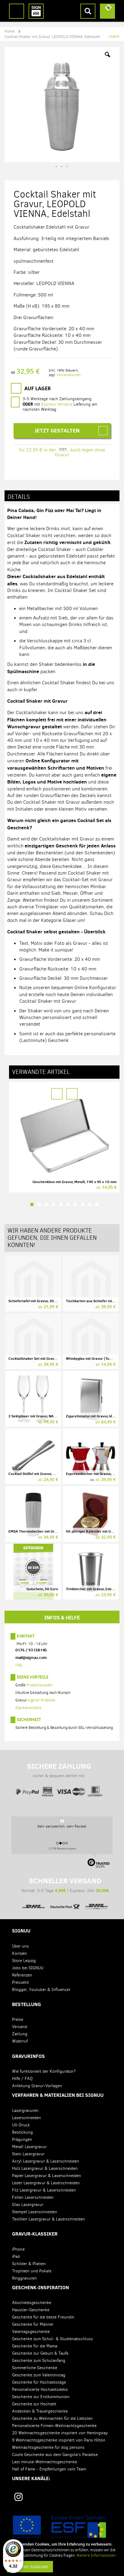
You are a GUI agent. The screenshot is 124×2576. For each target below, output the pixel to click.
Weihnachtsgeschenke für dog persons (48, 2447)
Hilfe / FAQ (22, 2079)
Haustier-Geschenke (31, 2310)
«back (114, 36)
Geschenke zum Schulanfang (39, 2361)
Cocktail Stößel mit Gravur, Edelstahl (38, 1474)
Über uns (20, 1946)
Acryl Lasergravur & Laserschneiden (46, 2161)
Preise (18, 2019)
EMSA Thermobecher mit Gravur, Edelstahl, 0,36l (49, 1531)
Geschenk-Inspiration (40, 2287)
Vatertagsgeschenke (31, 2332)
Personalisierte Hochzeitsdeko (40, 2389)
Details (19, 497)
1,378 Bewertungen (62, 1848)
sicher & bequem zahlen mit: (59, 1770)
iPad (16, 2256)
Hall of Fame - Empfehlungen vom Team (49, 2469)
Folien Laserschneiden (33, 2197)
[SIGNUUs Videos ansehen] (107, 2499)
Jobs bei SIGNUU (28, 1968)
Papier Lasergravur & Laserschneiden (46, 2176)
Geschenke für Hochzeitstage (39, 2382)
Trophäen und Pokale (32, 2271)
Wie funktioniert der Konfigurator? (44, 2071)
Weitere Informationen (96, 2555)
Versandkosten (69, 375)
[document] (63, 2557)
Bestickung (22, 2132)
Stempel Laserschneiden (35, 2212)
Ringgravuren (24, 2278)
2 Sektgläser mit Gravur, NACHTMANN (40, 1416)
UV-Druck (21, 2125)
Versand (20, 2027)
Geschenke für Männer (33, 2324)
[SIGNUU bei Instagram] (19, 2497)
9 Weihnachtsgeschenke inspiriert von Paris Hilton (59, 2440)
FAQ (19, 1665)
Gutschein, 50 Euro (42, 1589)
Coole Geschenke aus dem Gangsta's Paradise (55, 2455)
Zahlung (20, 2034)
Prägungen (22, 2139)
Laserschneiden (26, 2118)
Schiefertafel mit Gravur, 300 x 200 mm (41, 1301)
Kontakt (26, 1636)
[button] (107, 59)
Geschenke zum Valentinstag (39, 2375)
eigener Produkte (41, 1700)
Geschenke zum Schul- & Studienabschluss (53, 2339)
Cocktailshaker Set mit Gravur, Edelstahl (41, 1358)
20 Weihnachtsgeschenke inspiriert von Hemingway (60, 2433)
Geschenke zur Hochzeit (34, 2404)
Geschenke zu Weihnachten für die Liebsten (52, 2418)
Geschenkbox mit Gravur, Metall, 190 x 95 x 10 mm (74, 1182)
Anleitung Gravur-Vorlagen (37, 2086)
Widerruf (20, 2041)
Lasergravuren (25, 2111)
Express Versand (57, 404)
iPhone (18, 2249)
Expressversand (28, 1708)
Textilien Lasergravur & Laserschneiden (48, 2219)
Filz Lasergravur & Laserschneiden (44, 2190)
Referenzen (22, 1975)
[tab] (62, 496)
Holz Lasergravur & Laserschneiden (45, 2168)
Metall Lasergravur (29, 2147)
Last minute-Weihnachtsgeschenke (45, 2462)
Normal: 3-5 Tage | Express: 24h (65, 1885)
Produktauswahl (39, 1685)
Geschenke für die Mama (35, 2346)
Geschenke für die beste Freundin (43, 2317)
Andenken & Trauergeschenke (40, 2411)
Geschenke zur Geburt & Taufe (40, 2353)
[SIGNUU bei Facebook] (64, 2499)
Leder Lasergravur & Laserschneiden (46, 2183)
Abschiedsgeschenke (32, 2303)
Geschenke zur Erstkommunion (41, 2397)
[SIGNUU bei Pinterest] (42, 2499)
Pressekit (20, 1982)
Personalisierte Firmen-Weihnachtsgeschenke (54, 2426)
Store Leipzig (24, 1961)
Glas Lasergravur (28, 2205)
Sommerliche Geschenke (35, 2368)
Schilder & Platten (29, 2264)
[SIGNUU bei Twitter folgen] (85, 2499)
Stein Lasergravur (28, 2154)
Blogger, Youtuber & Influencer (41, 1990)
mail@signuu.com (31, 1657)
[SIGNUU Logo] (36, 11)
